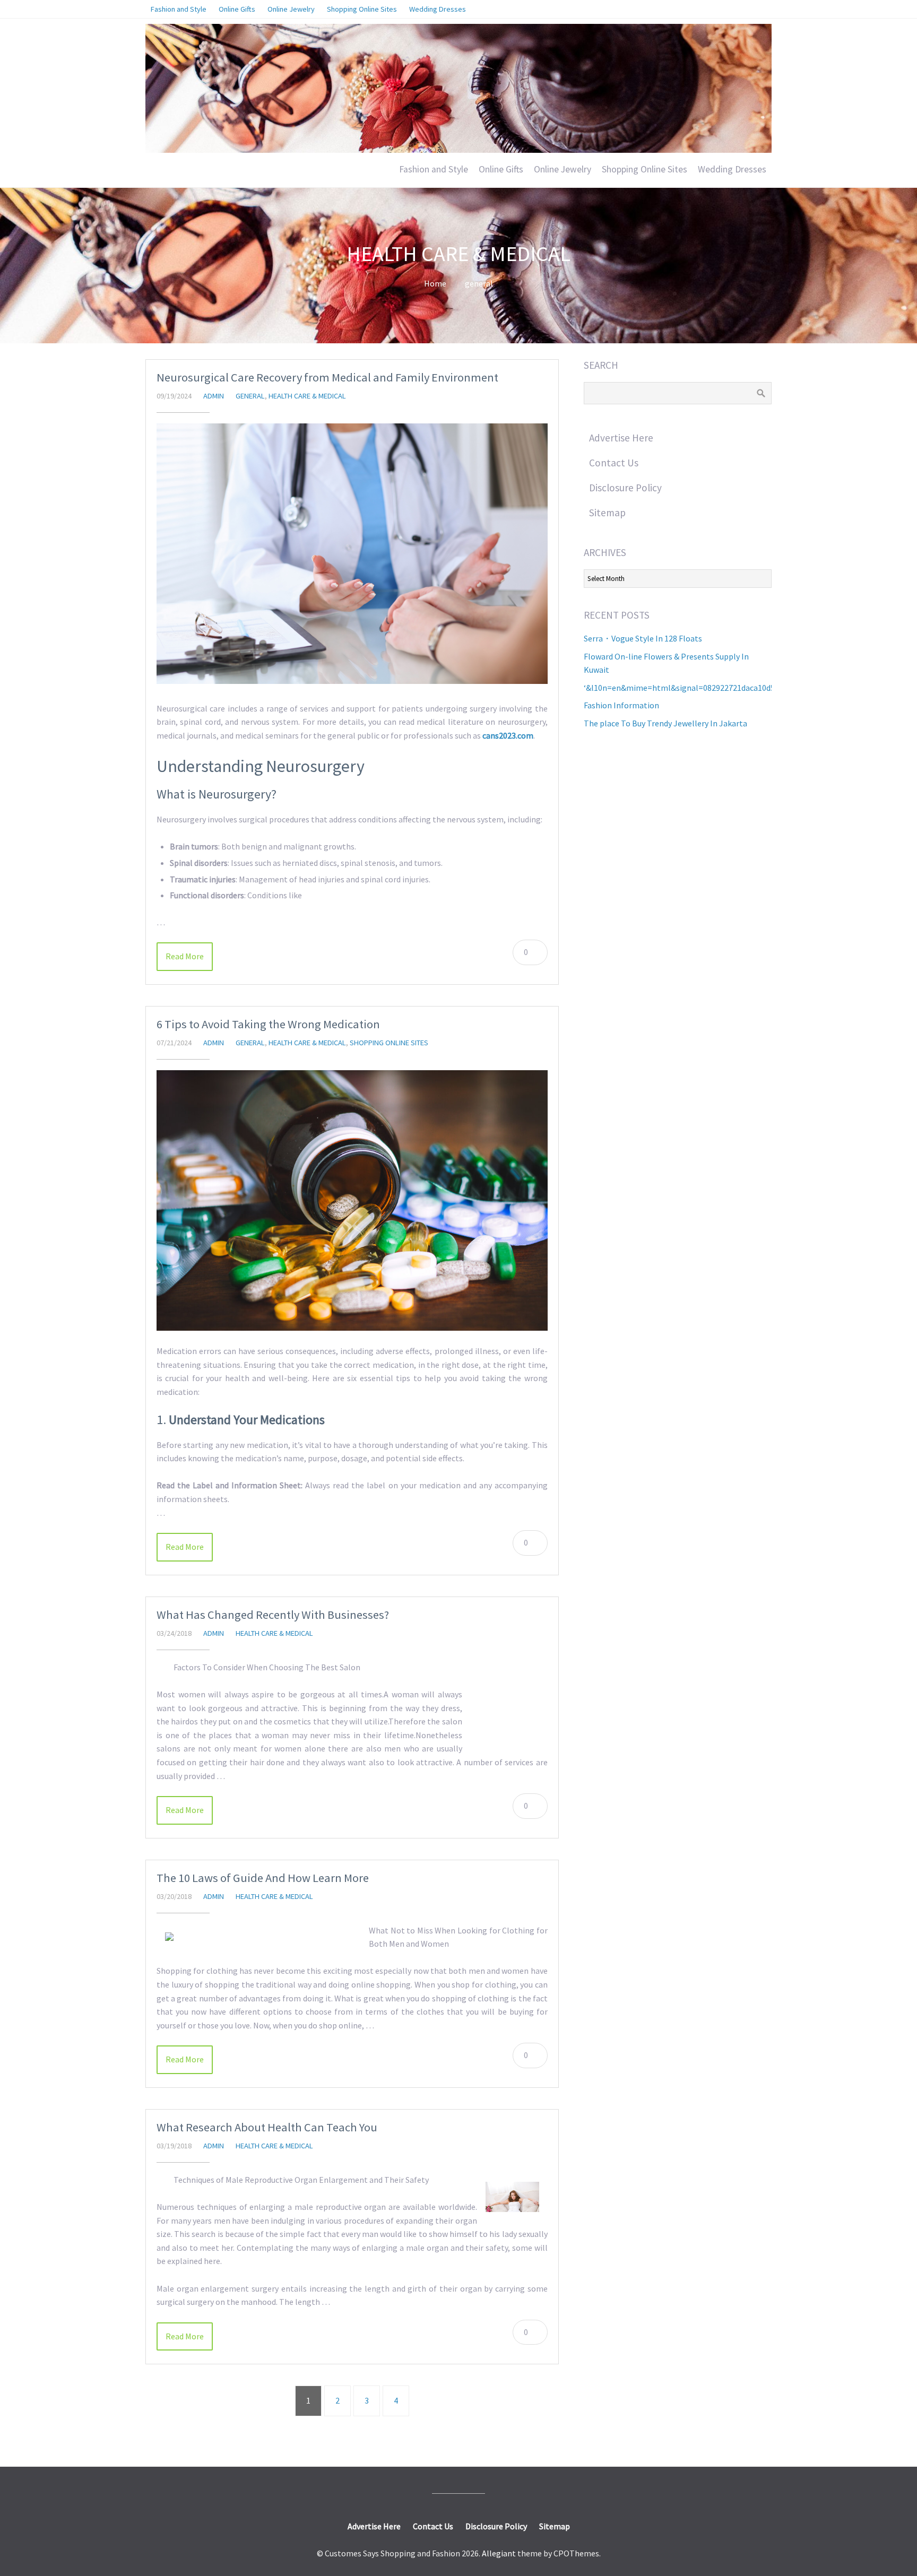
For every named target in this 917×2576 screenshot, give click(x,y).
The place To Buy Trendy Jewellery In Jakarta (665, 723)
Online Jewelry (563, 169)
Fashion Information (621, 705)
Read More (185, 956)
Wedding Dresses (732, 169)
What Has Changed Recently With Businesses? (273, 1615)
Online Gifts (501, 169)
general (479, 283)
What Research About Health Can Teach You (267, 2127)
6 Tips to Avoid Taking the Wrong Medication (268, 1024)
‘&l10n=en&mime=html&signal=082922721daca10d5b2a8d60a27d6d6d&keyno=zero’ (737, 688)
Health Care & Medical (307, 396)
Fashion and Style (434, 169)
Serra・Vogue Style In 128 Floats (643, 638)
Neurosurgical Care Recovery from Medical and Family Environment (327, 377)
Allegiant (499, 2553)
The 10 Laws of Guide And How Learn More (263, 1878)
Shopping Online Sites (645, 169)
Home (435, 283)
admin (214, 396)
